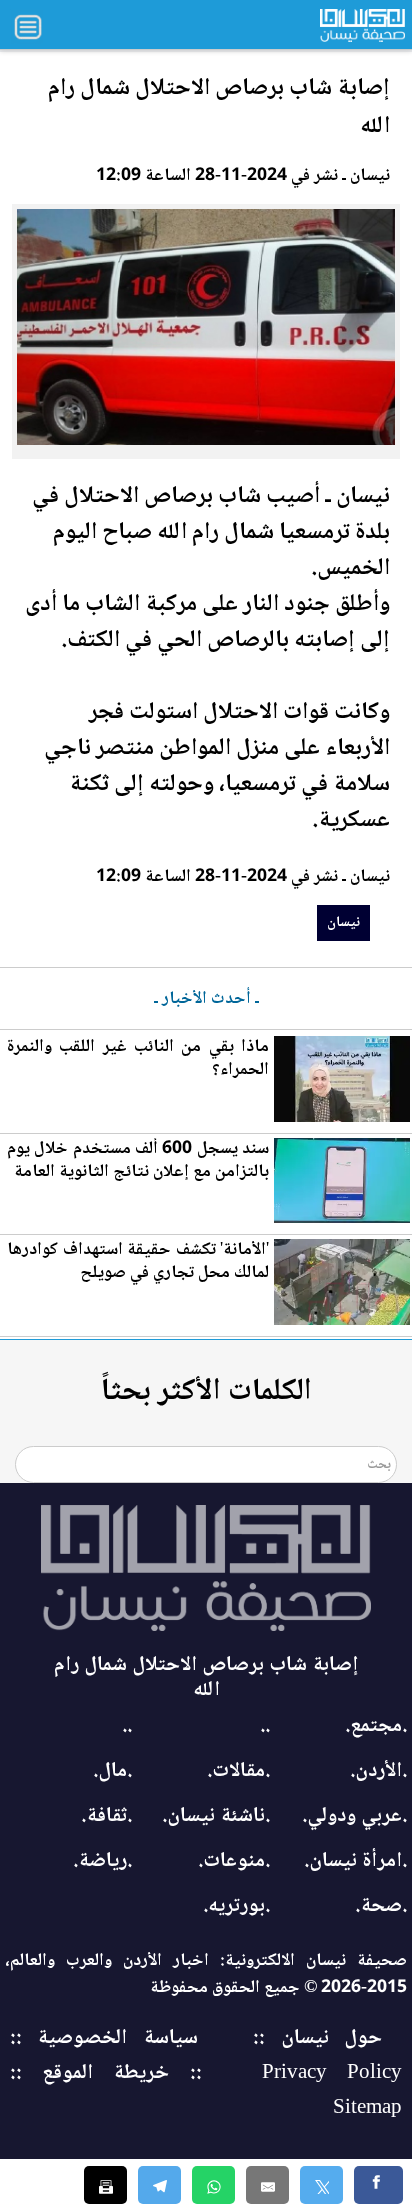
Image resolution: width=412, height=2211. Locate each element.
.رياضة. (102, 1861)
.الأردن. (378, 1771)
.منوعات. (234, 1861)
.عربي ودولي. (354, 1816)
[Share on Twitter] (321, 2185)
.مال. (112, 1771)
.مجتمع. (376, 1726)
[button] (213, 2185)
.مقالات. (238, 1771)
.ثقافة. (106, 1816)
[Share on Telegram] (159, 2185)
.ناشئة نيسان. (216, 1816)
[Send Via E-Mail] (267, 2185)
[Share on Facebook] (378, 2185)
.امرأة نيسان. (355, 1861)
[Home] (206, 1568)
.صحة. (381, 1906)
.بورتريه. (236, 1906)
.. (265, 1726)
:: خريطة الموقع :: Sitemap (206, 2091)
